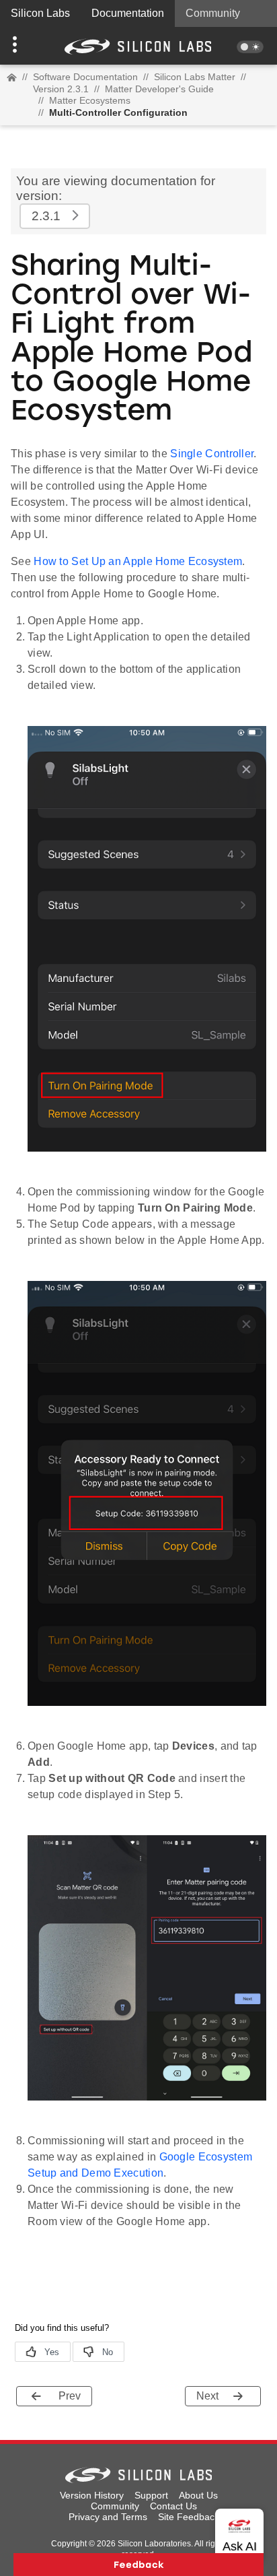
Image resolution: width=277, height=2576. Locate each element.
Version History (92, 2495)
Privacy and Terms (108, 2517)
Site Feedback (189, 2517)
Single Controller (212, 454)
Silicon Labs (40, 13)
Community (213, 13)
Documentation (128, 13)
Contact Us (173, 2506)
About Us (198, 2495)
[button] (21, 46)
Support (151, 2495)
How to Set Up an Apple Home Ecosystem (138, 561)
